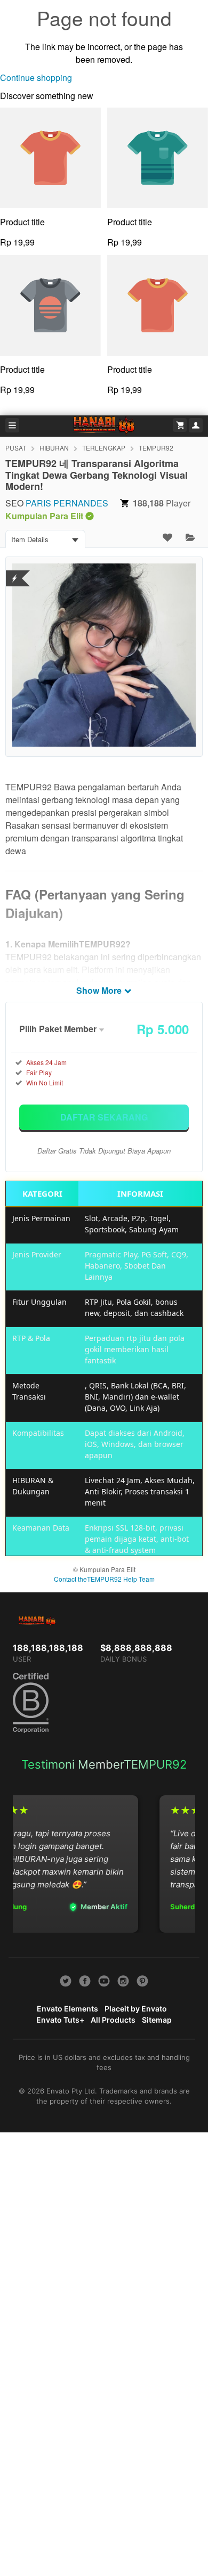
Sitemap (157, 2020)
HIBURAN (54, 448)
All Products (113, 2020)
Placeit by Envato (136, 2009)
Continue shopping (36, 77)
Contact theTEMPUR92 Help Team (104, 1579)
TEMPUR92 (156, 448)
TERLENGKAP (104, 448)
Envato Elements (67, 2009)
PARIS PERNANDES (67, 503)
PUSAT (16, 448)
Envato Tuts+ (60, 2020)
